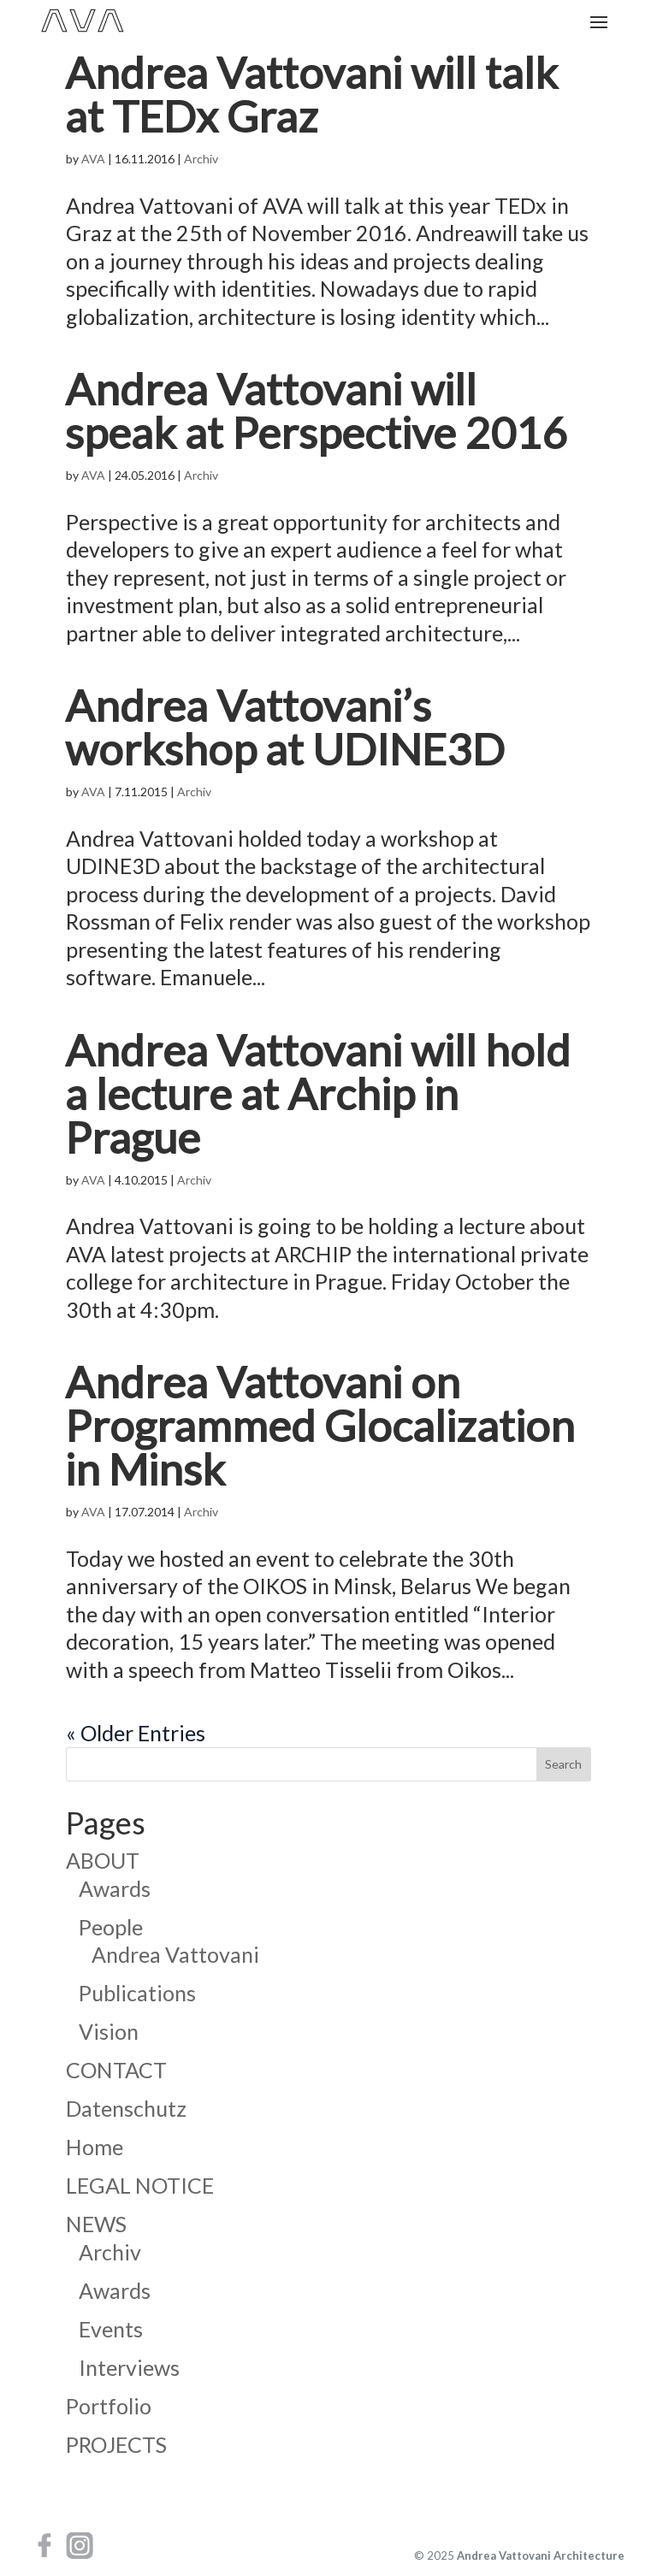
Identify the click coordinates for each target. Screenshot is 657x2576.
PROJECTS (116, 2444)
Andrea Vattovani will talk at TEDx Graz (312, 93)
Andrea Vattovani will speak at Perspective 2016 (317, 410)
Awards (115, 1888)
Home (95, 2147)
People (111, 1927)
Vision (109, 2031)
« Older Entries (136, 1733)
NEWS (96, 2224)
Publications (137, 1993)
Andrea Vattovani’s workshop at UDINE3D (286, 726)
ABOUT (103, 1860)
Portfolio (109, 2406)
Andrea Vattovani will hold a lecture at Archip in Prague (319, 1093)
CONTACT (116, 2070)
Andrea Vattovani (175, 1954)
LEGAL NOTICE (140, 2185)
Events (111, 2329)
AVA (93, 159)
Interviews (129, 2367)
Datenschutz (126, 2108)
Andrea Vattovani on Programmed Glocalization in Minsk (321, 1424)
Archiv (201, 159)
